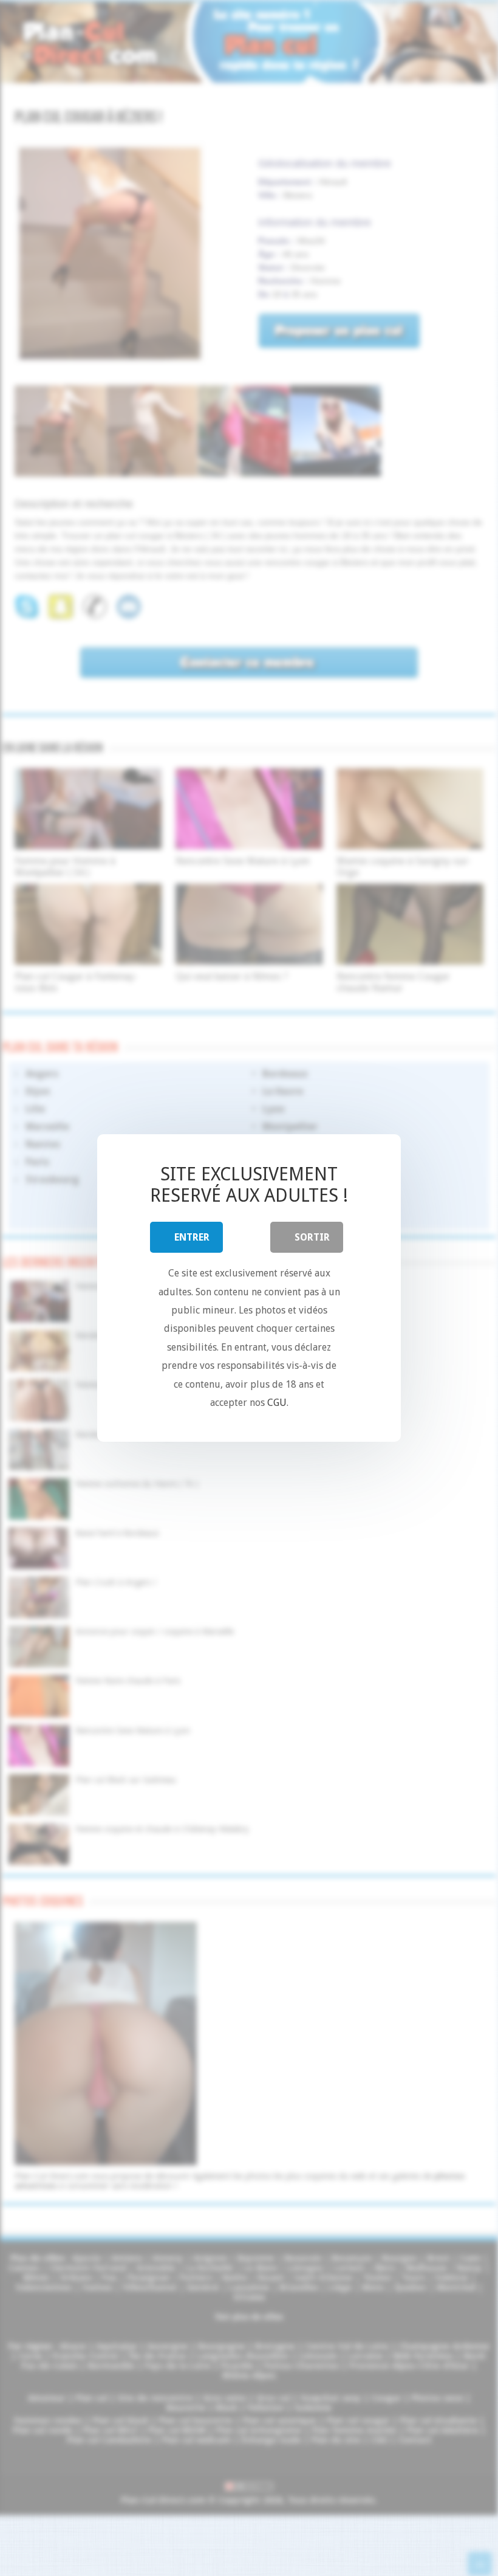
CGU (277, 1403)
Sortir (312, 1237)
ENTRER (192, 1237)
